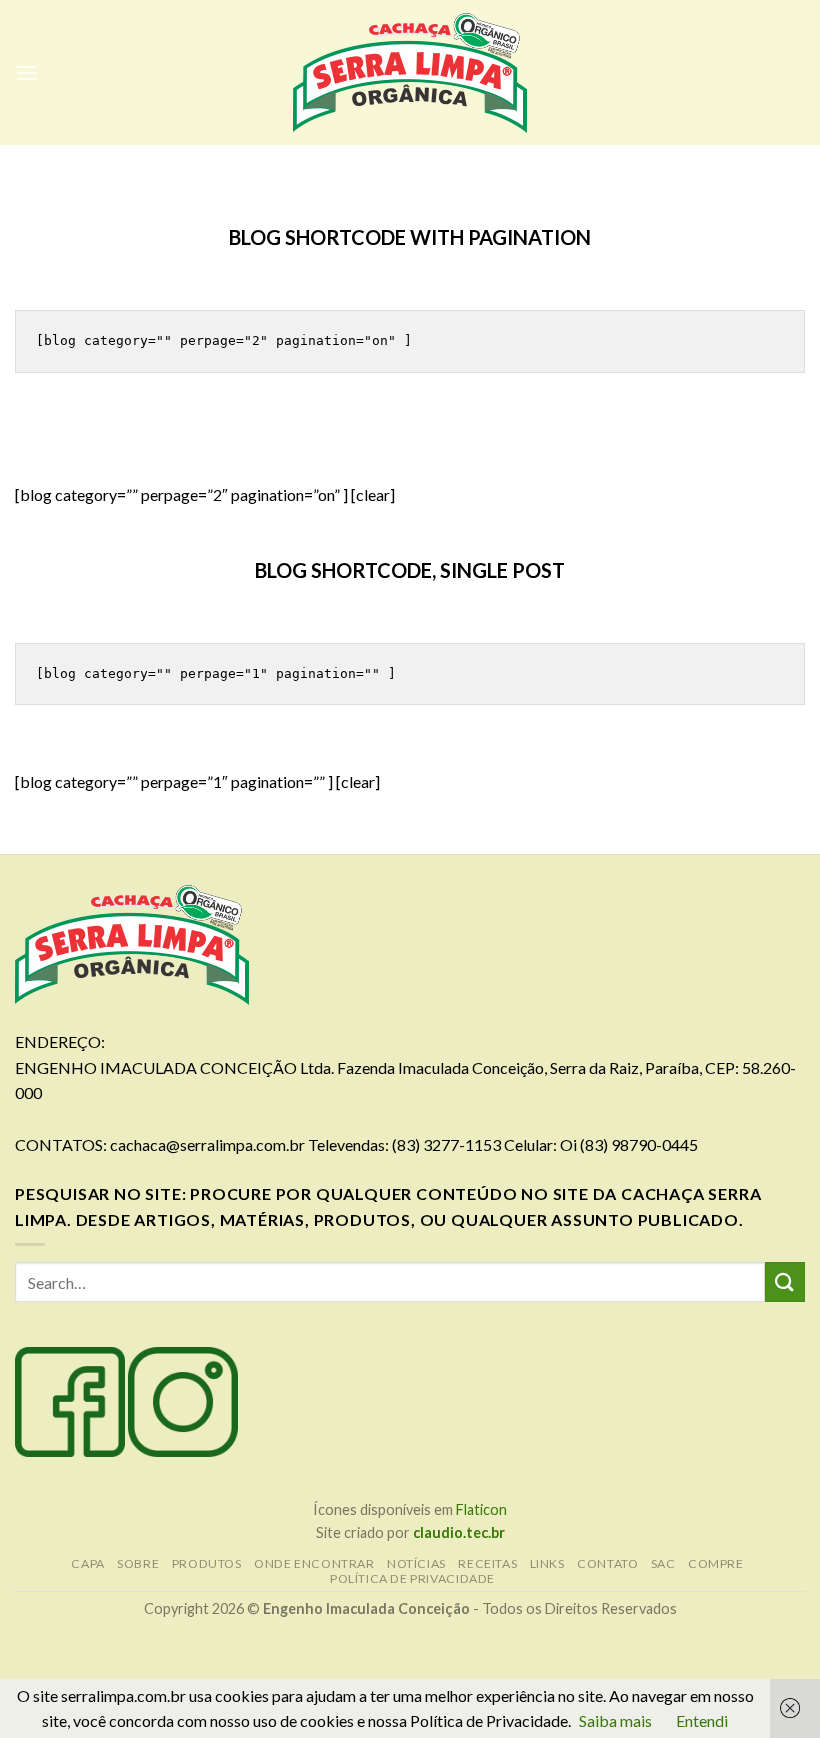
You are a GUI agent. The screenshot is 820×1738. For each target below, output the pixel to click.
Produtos (207, 1563)
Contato (607, 1563)
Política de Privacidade (412, 1578)
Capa (87, 1563)
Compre (716, 1563)
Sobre (138, 1563)
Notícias (416, 1563)
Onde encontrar (314, 1563)
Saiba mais (615, 1720)
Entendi (702, 1720)
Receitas (487, 1563)
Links (547, 1563)
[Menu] (27, 72)
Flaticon (481, 1509)
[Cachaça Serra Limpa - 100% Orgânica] (410, 73)
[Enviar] (785, 1281)
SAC (663, 1563)
